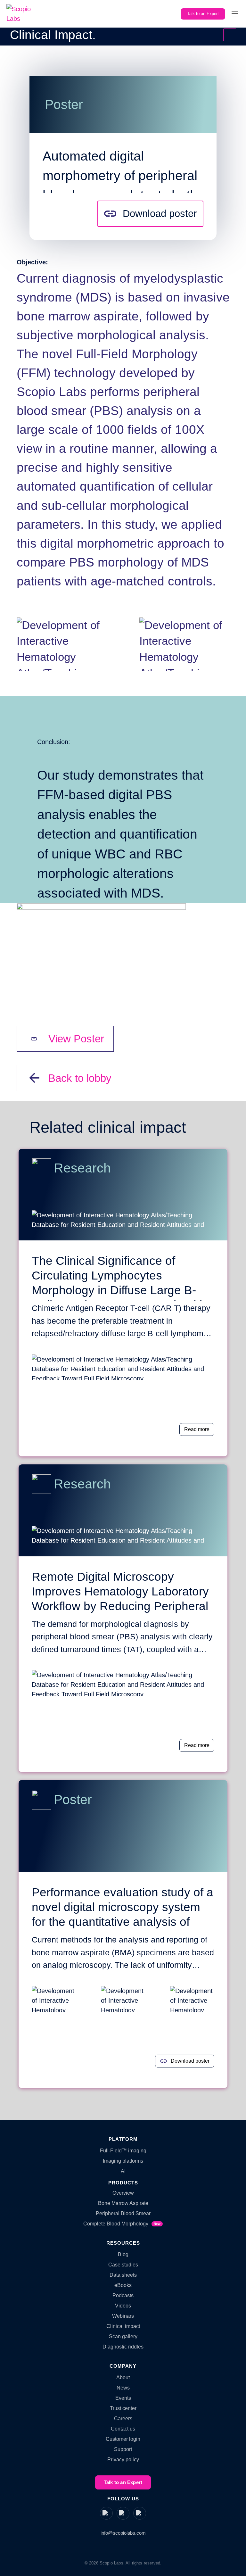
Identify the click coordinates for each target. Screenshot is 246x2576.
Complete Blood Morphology (122, 2224)
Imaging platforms (123, 2161)
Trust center (123, 2408)
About (123, 2377)
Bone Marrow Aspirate (123, 2203)
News (123, 2388)
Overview (123, 2193)
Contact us (123, 2429)
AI (123, 2171)
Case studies (123, 2265)
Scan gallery (123, 2336)
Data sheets (123, 2275)
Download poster (160, 214)
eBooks (123, 2285)
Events (123, 2398)
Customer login (123, 2439)
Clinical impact (123, 2326)
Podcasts (123, 2295)
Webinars (123, 2316)
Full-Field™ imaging (123, 2151)
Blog (123, 2254)
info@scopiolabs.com (123, 2533)
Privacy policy (123, 2460)
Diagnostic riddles (123, 2347)
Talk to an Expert (203, 14)
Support (123, 2449)
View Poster (76, 1039)
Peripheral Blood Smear (123, 2213)
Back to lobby (230, 35)
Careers (123, 2419)
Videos (123, 2306)
